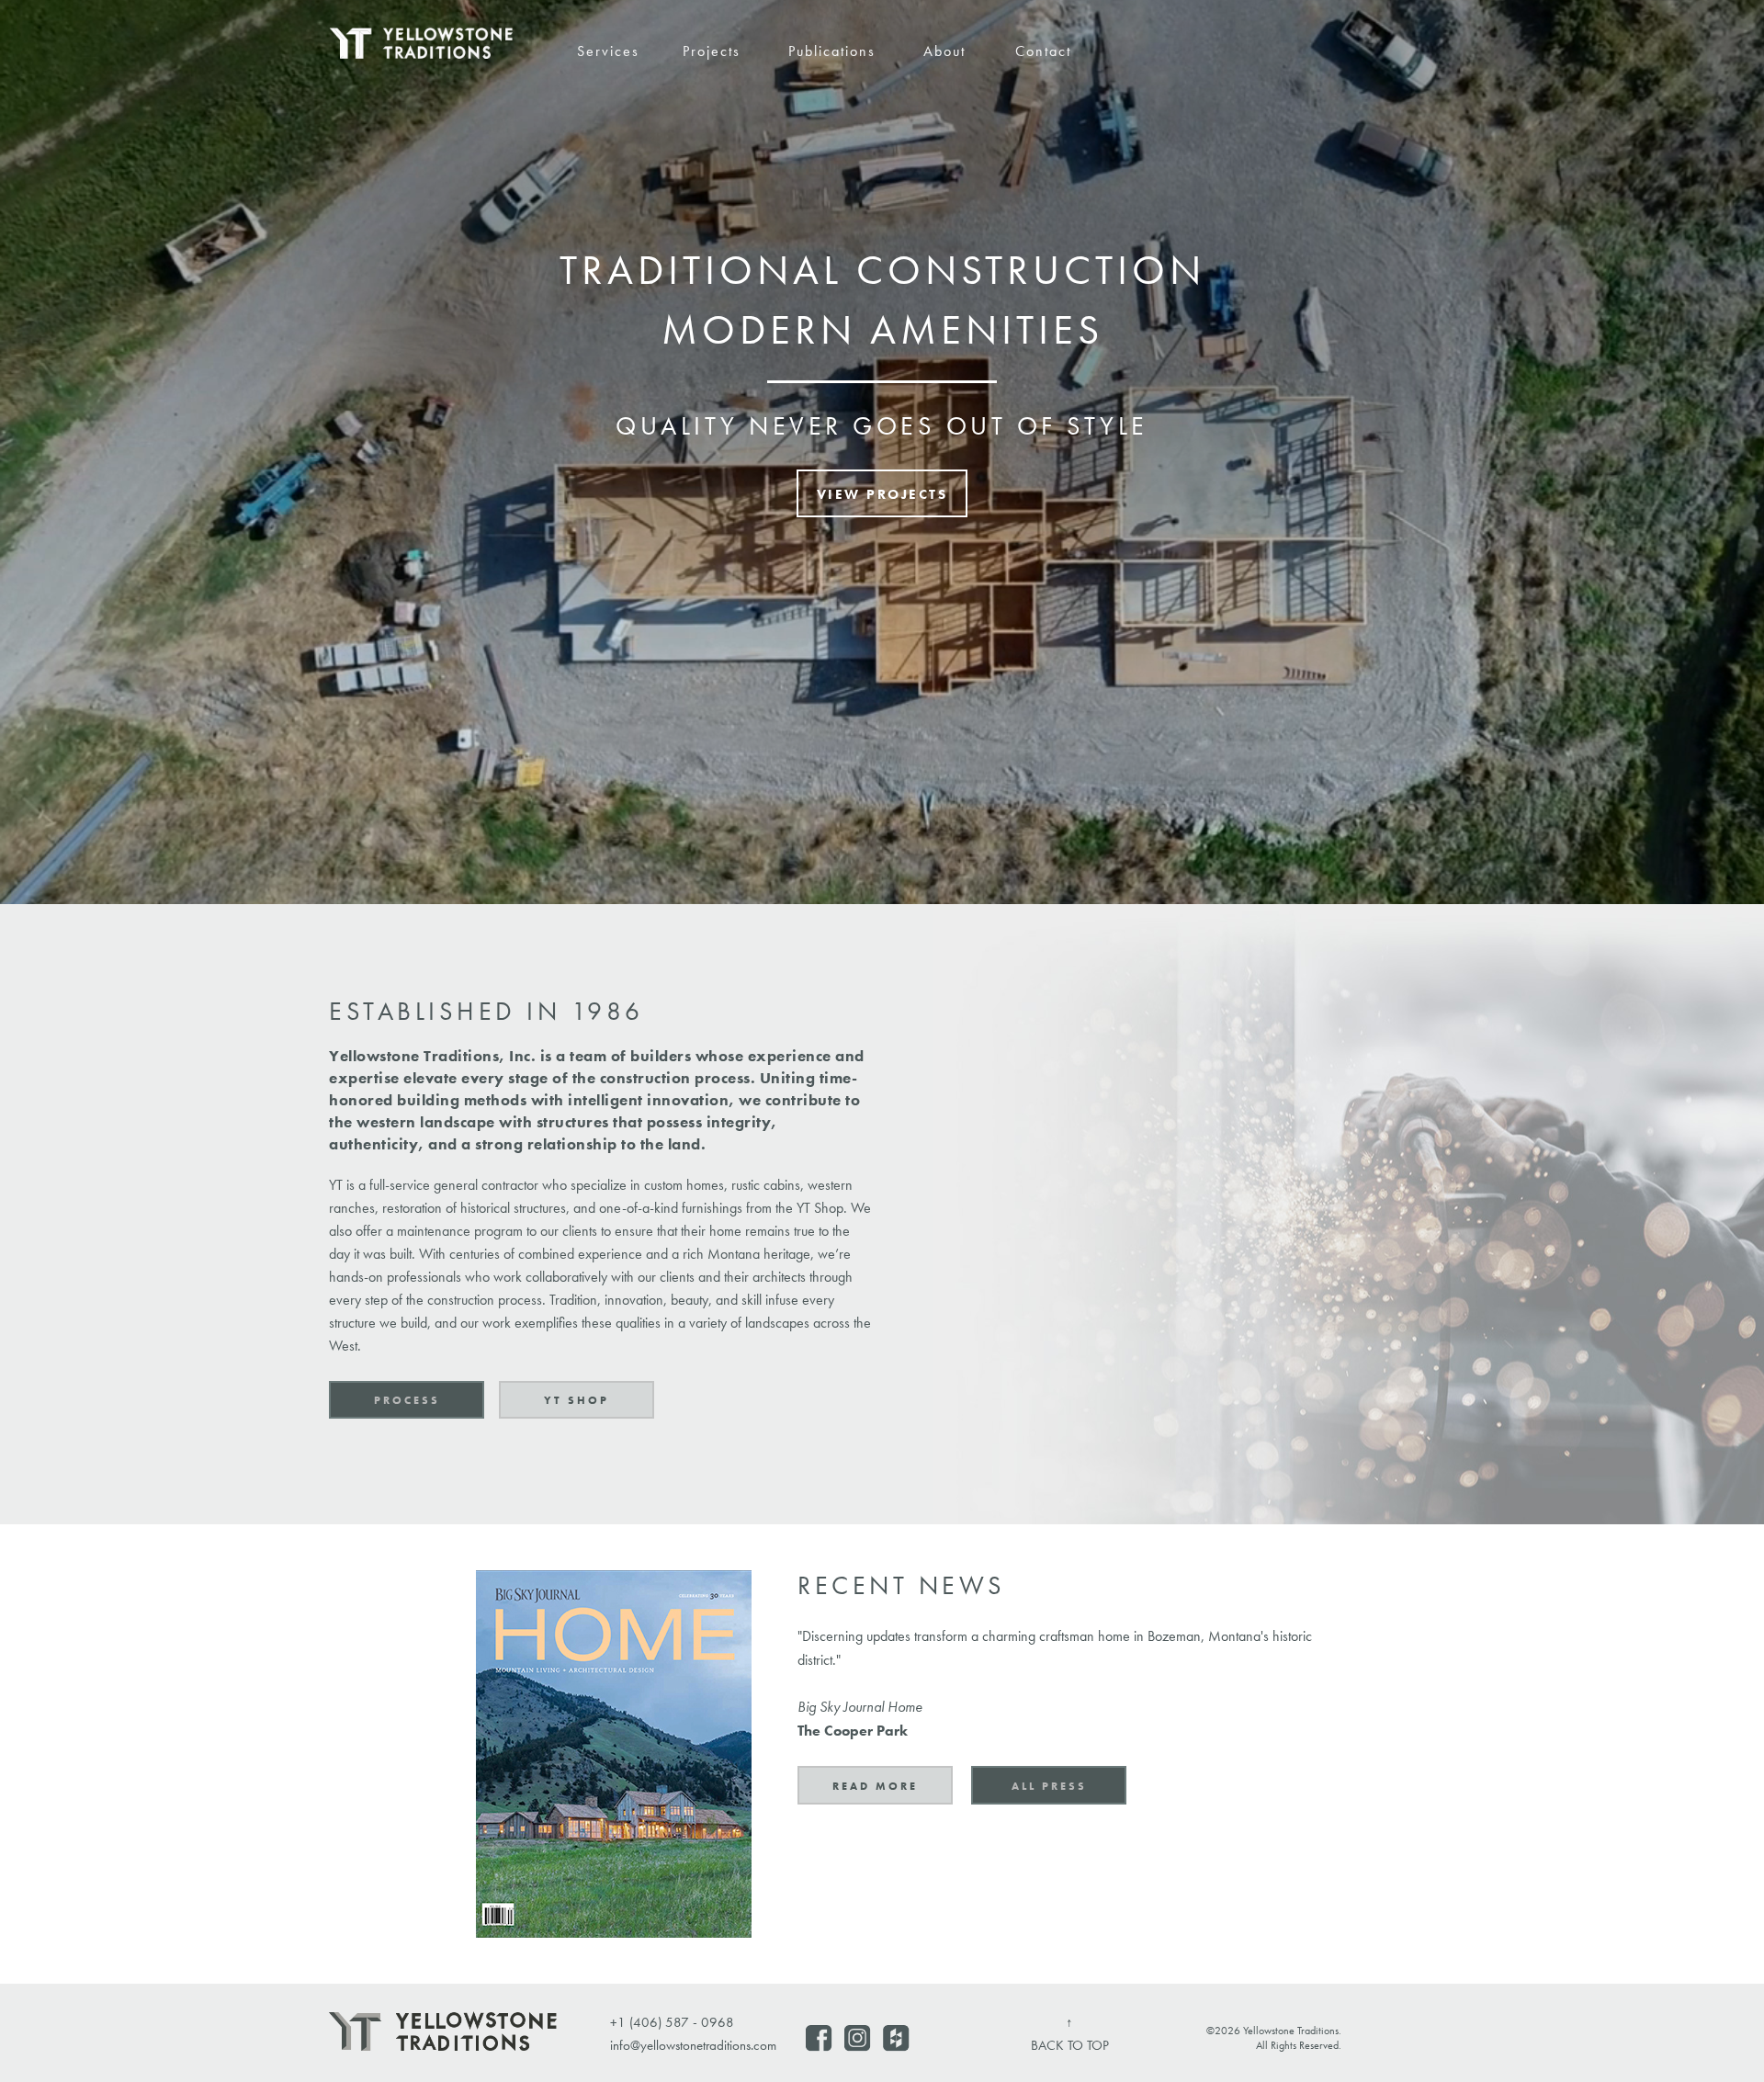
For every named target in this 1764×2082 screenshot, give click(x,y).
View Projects (882, 494)
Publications (832, 51)
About (944, 51)
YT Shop (577, 1400)
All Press (1049, 1786)
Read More (875, 1786)
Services (608, 51)
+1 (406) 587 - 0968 (672, 2022)
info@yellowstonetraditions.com (693, 2045)
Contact (1043, 51)
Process (407, 1400)
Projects (712, 51)
